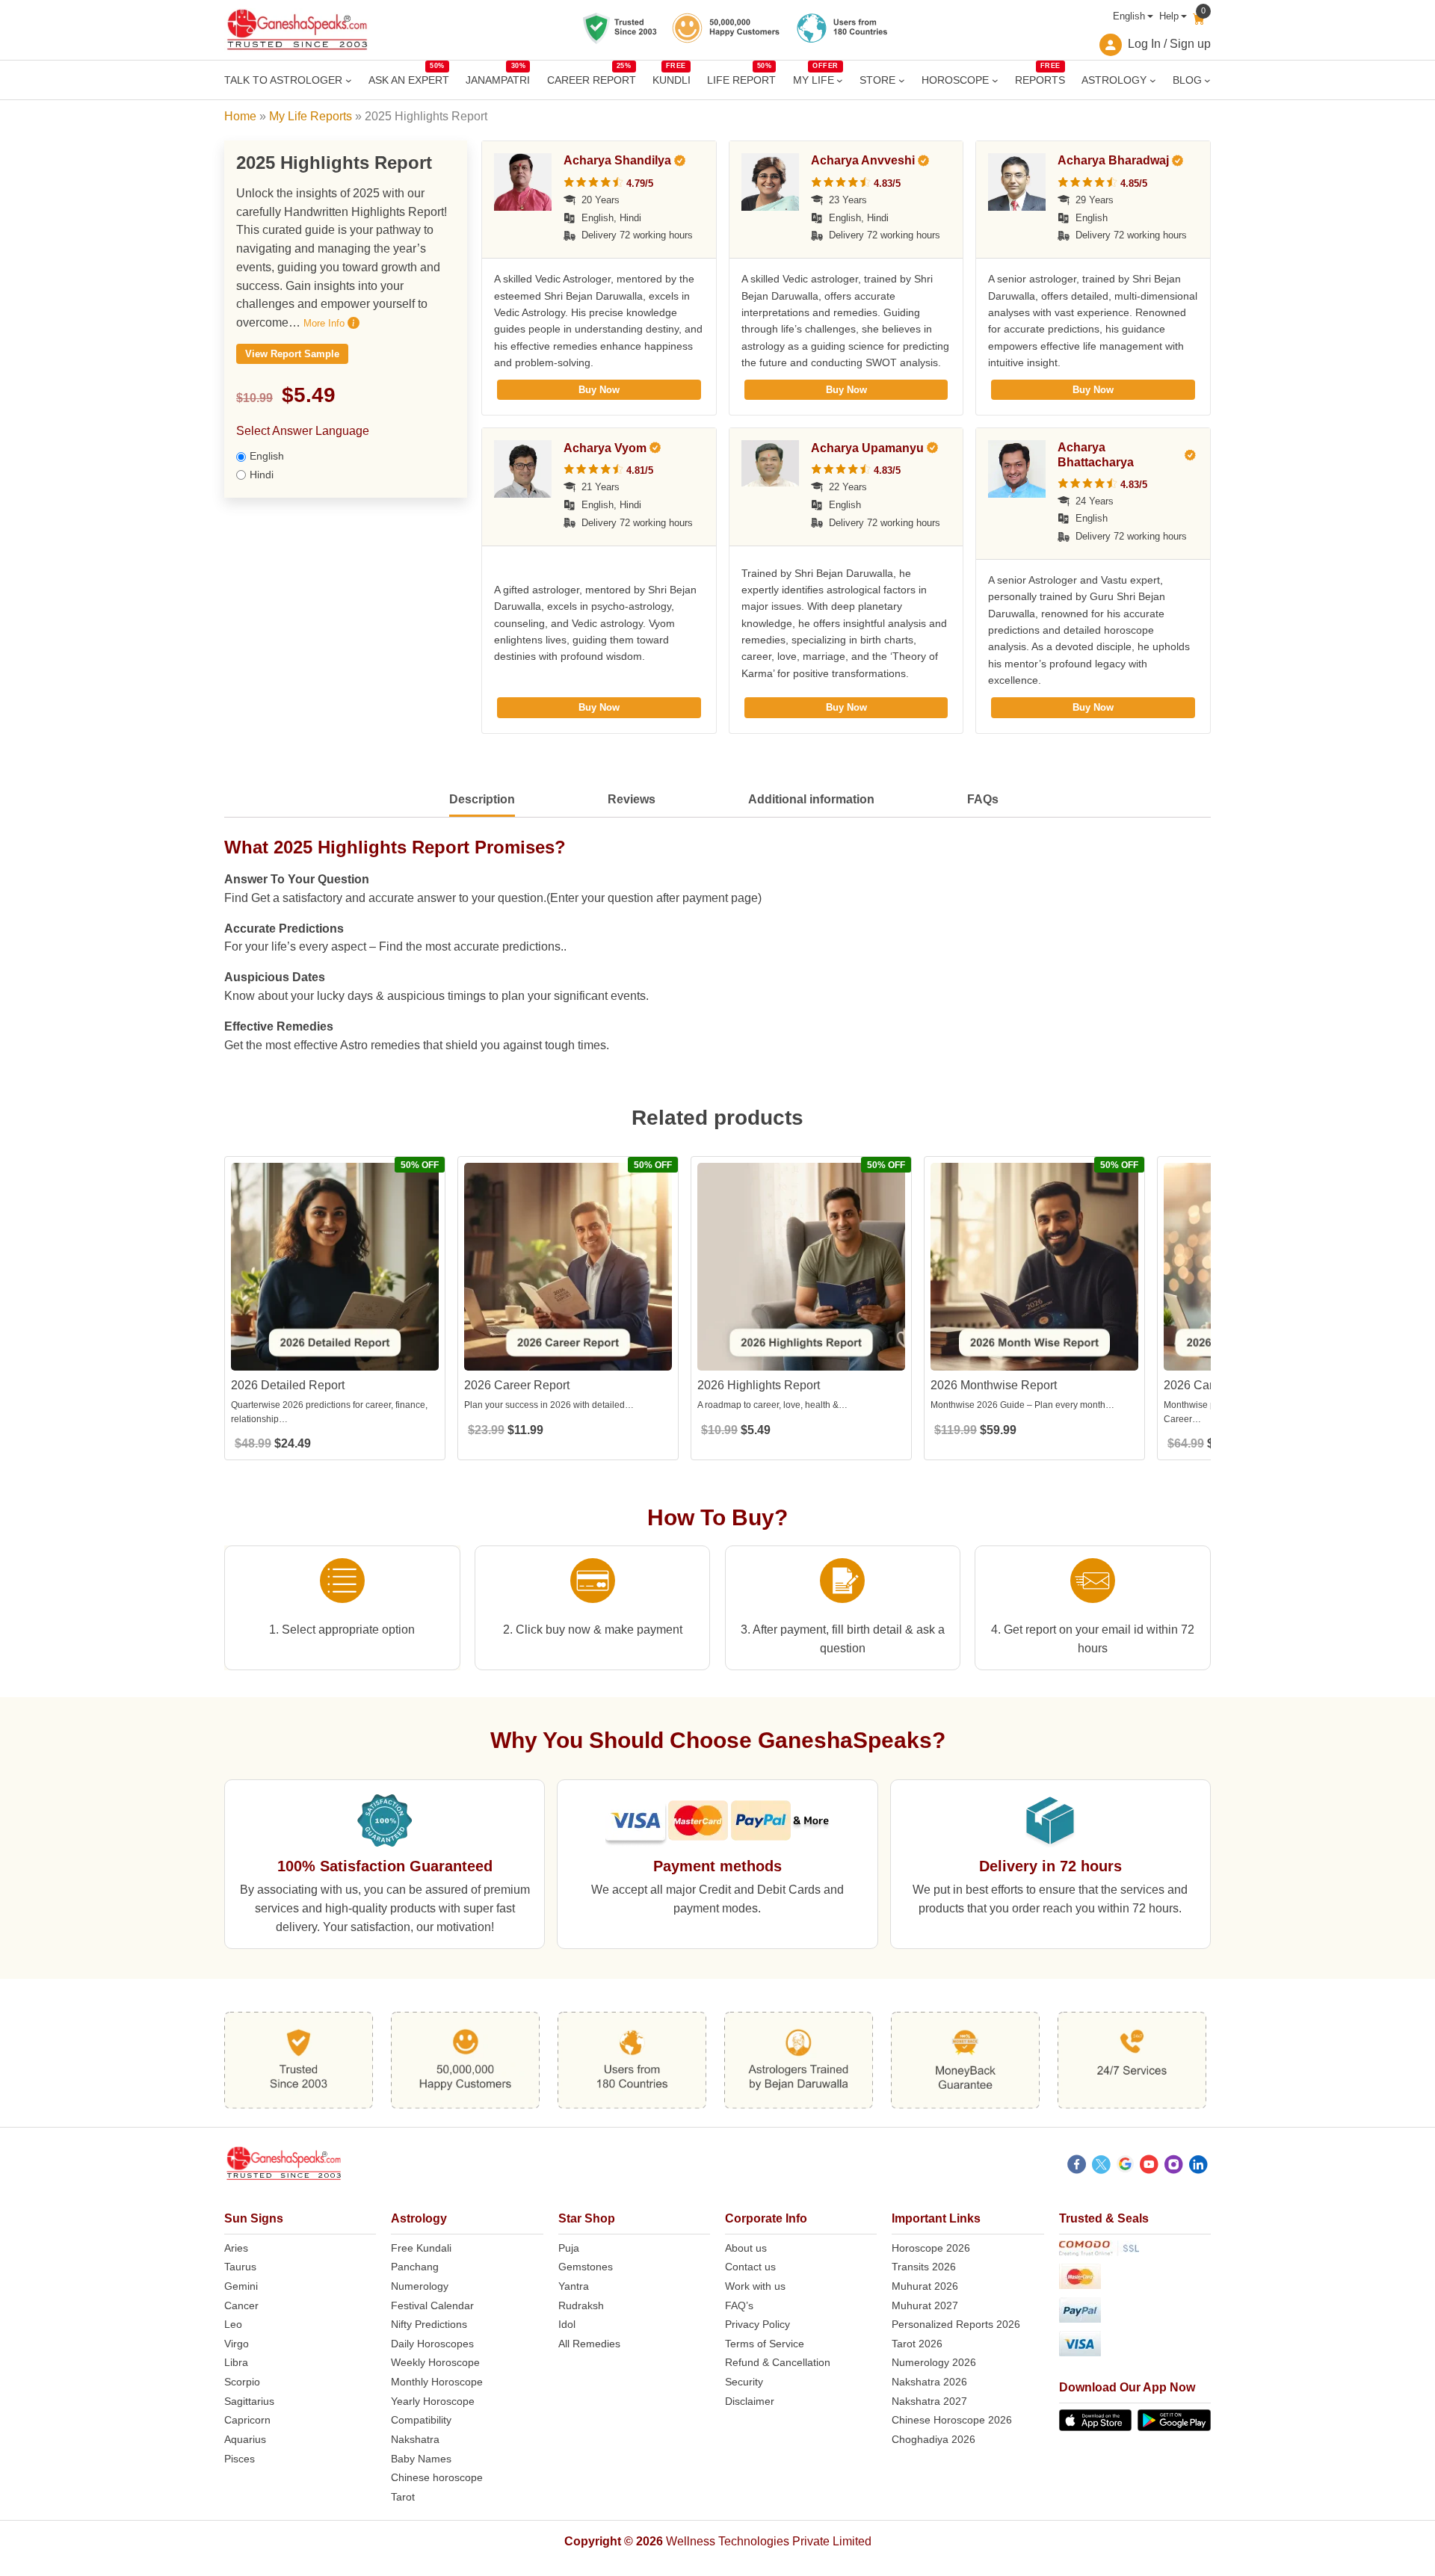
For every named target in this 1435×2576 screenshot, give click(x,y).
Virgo (237, 2344)
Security (744, 2382)
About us (746, 2248)
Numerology (420, 2286)
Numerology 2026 (934, 2362)
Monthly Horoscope (437, 2382)
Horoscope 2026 (931, 2248)
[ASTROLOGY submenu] (1153, 80)
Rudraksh (581, 2305)
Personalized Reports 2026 (956, 2324)
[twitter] (1101, 2166)
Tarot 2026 (917, 2344)
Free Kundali (421, 2248)
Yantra (574, 2286)
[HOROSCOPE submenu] (995, 80)
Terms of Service (765, 2344)
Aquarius (245, 2439)
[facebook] (1077, 2166)
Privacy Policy (757, 2324)
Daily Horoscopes (432, 2344)
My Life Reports (311, 116)
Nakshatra (415, 2439)
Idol (567, 2324)
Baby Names (421, 2459)
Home (240, 116)
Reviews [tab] (632, 799)
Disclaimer (750, 2401)
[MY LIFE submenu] (840, 80)
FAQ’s (739, 2305)
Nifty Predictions (429, 2324)
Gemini (241, 2286)
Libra (236, 2362)
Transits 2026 (924, 2267)
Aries (236, 2248)
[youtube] (1149, 2166)
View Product (335, 1358)
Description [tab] (482, 799)
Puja (569, 2248)
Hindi (262, 475)
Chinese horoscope (437, 2477)
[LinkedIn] (1198, 2166)
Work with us (755, 2286)
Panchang (415, 2267)
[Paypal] (1135, 2313)
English (1129, 16)
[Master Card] (1135, 2279)
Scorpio (242, 2382)
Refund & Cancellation (778, 2362)
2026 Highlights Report (759, 1385)
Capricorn (247, 2420)
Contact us (750, 2267)
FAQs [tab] (983, 799)
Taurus (240, 2267)
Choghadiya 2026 (933, 2439)
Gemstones (586, 2267)
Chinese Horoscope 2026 (952, 2420)
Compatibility (421, 2420)
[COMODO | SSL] (1135, 2251)
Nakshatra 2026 (929, 2382)
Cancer (241, 2305)
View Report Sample (292, 354)
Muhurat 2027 (925, 2305)
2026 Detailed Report (288, 1385)
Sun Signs (254, 2218)
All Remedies (589, 2344)
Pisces (240, 2459)
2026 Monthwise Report (994, 1385)
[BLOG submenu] (1207, 80)
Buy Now (599, 390)
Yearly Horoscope (433, 2401)
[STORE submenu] (902, 80)
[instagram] (1174, 2166)
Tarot (403, 2497)
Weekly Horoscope (435, 2362)
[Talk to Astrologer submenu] (349, 80)
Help (1169, 16)
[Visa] (1135, 2346)
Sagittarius (249, 2401)
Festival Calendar (432, 2305)
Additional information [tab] (811, 799)
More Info (325, 323)
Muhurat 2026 (925, 2286)
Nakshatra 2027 (929, 2401)
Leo (233, 2324)
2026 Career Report (517, 1385)
